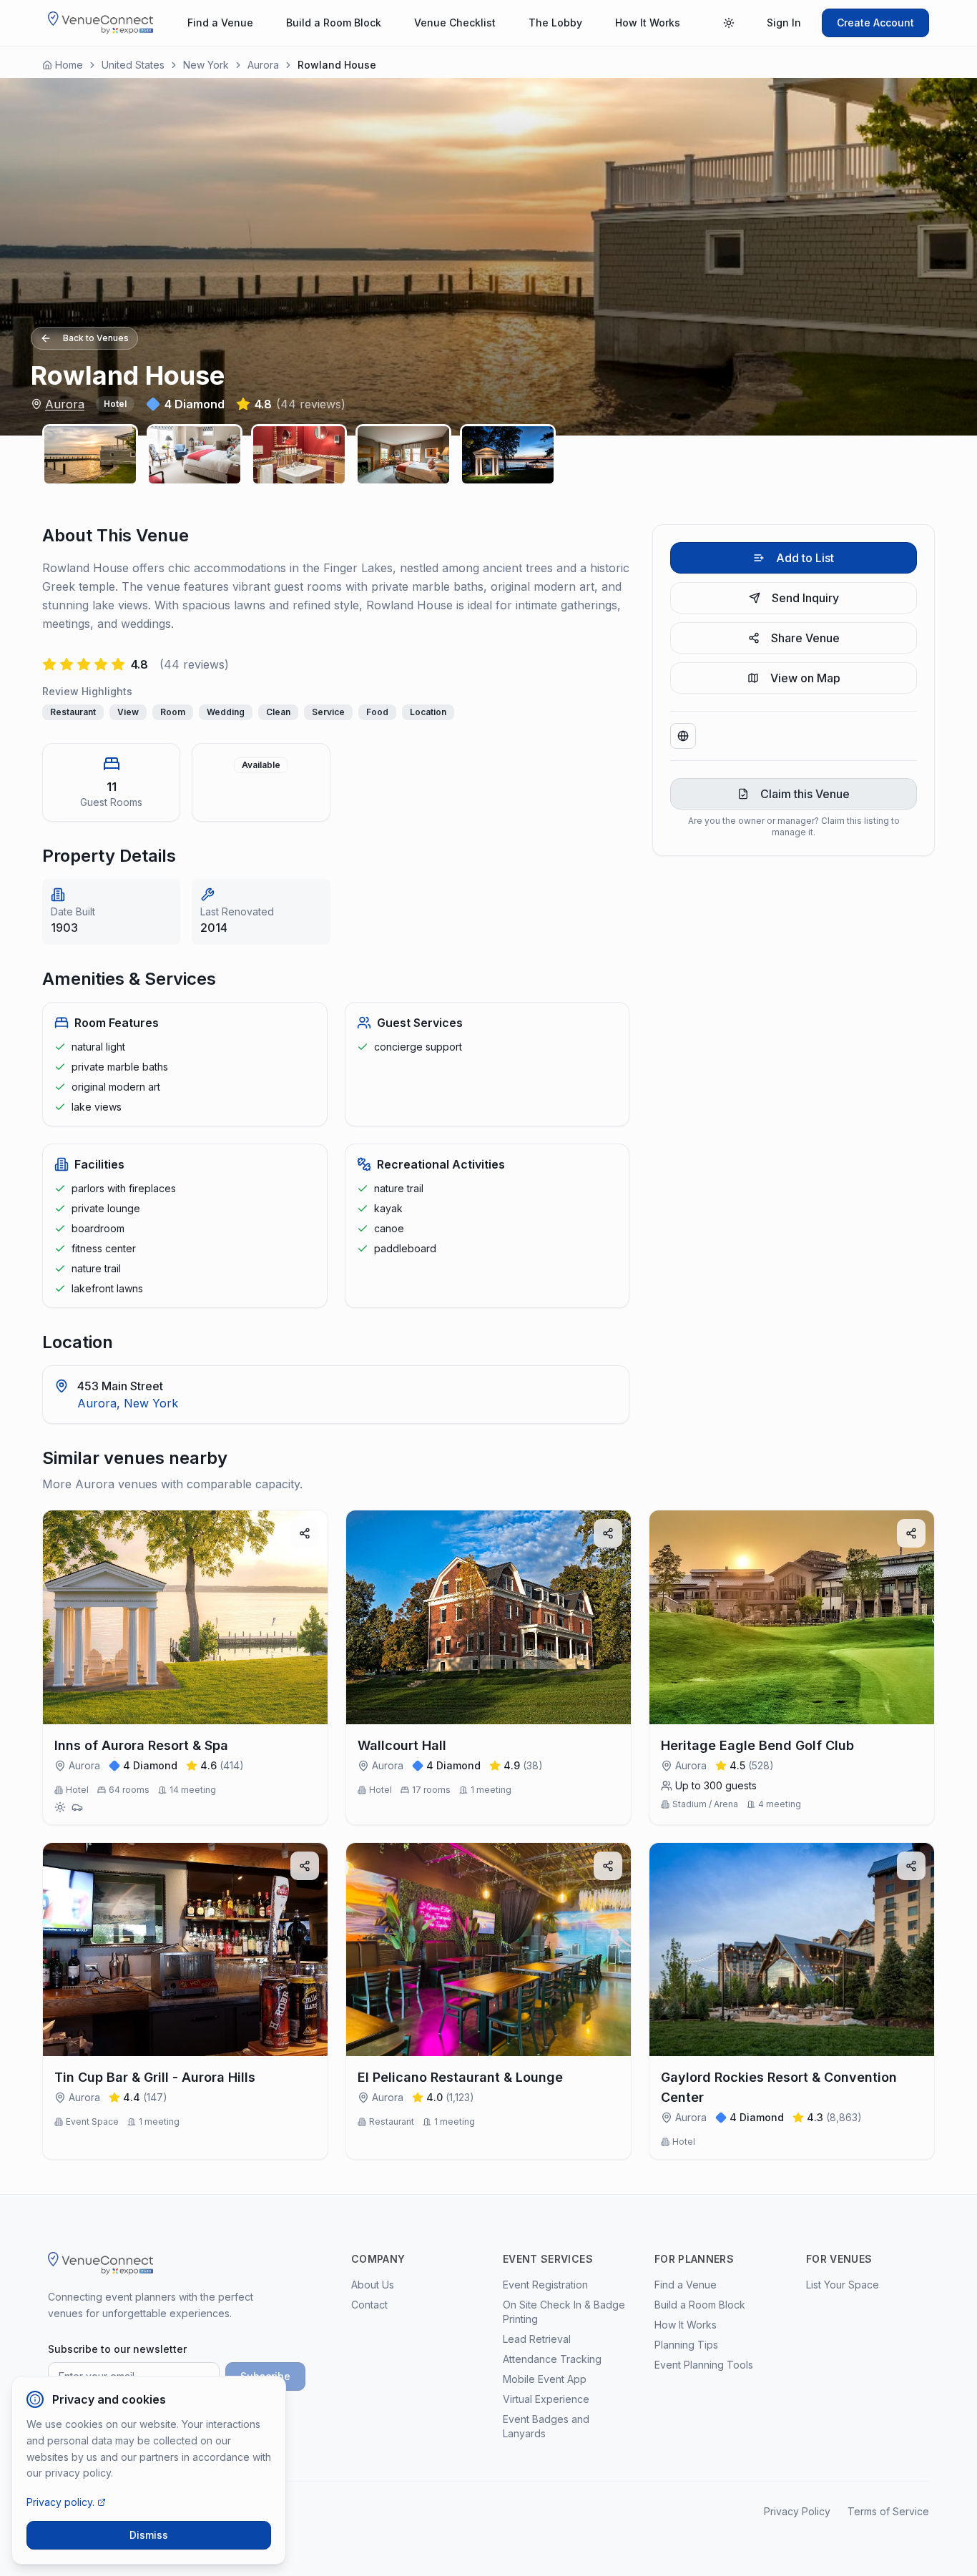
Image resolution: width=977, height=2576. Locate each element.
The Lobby (555, 23)
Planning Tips (686, 2345)
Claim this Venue (805, 794)
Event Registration (545, 2285)
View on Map (805, 678)
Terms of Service (888, 2511)
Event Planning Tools (704, 2365)
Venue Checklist (455, 23)
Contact (369, 2305)
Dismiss (149, 2535)
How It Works (648, 23)
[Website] (683, 736)
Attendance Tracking (552, 2359)
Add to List (805, 558)
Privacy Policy (797, 2511)
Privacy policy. (60, 2502)
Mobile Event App (545, 2379)
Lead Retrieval (537, 2339)
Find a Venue (220, 23)
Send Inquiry (805, 598)
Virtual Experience (546, 2399)
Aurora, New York (128, 1403)
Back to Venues (96, 338)
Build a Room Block (334, 23)
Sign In (784, 23)
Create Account (875, 23)
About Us (373, 2285)
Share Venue (805, 638)
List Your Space (843, 2285)
